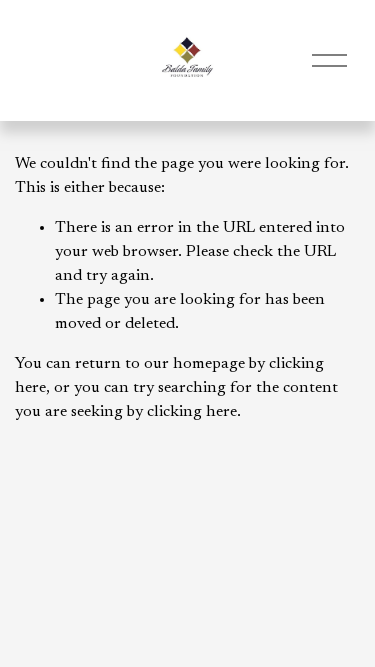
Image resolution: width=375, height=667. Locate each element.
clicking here (192, 412)
